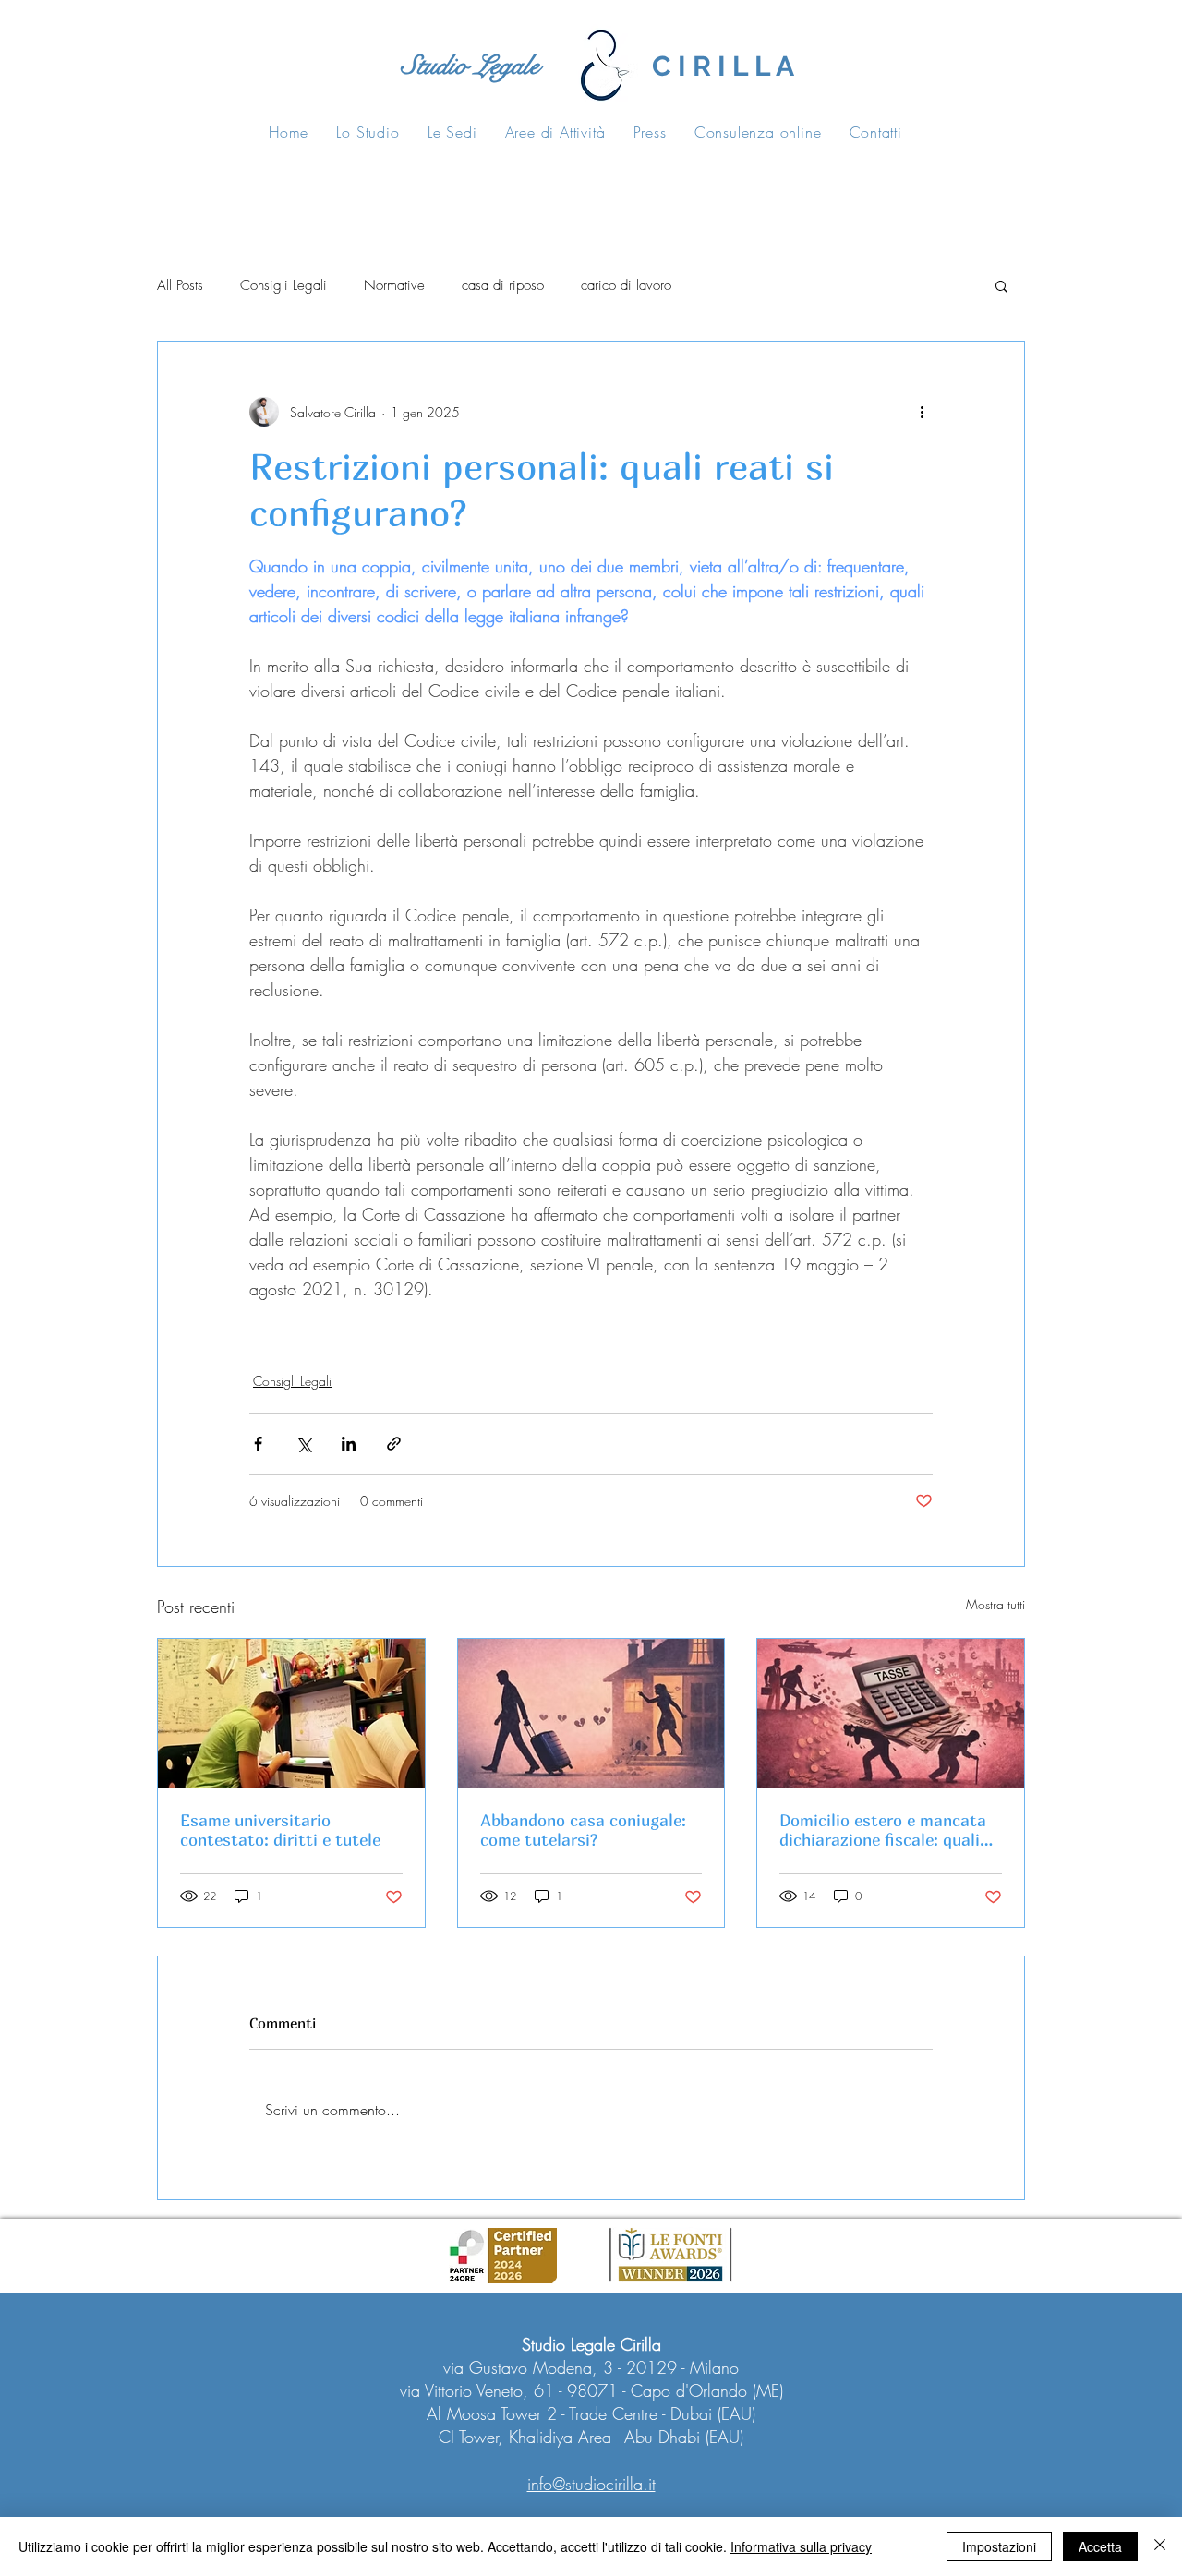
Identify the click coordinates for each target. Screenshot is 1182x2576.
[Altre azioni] (922, 412)
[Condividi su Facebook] (258, 1444)
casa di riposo (503, 285)
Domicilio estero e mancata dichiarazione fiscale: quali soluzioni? (883, 1830)
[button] (1001, 285)
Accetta (1100, 2546)
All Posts (180, 285)
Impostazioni (999, 2546)
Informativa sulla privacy (801, 2546)
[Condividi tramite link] (394, 1444)
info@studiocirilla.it (591, 2484)
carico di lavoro (626, 285)
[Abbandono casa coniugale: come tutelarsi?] (591, 1714)
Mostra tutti (995, 1604)
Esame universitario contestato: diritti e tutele (280, 1830)
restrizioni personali (313, 1335)
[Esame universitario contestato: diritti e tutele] (291, 1714)
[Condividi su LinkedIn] (349, 1444)
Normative (394, 285)
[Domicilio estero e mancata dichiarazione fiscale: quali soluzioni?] (891, 1714)
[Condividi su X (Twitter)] (303, 1444)
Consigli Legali (283, 285)
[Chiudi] (1160, 2546)
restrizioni (420, 1335)
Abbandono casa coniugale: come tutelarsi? (583, 1830)
